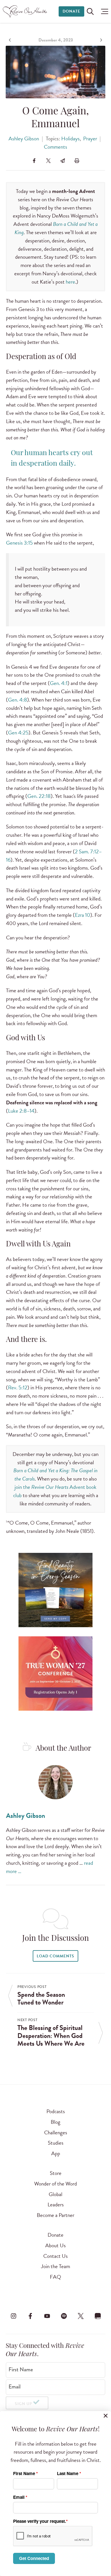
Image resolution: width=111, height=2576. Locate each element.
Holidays (70, 139)
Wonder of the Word (55, 2184)
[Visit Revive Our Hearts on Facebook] (30, 2316)
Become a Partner (55, 2215)
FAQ (55, 2277)
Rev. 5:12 (18, 1387)
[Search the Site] (90, 11)
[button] (103, 11)
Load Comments (55, 1956)
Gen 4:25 (18, 733)
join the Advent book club (55, 1491)
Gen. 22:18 (39, 796)
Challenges (56, 2132)
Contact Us (55, 2256)
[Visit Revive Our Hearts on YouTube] (47, 2316)
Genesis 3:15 (19, 543)
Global (55, 2194)
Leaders (56, 2205)
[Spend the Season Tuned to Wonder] (11, 40)
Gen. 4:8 (18, 700)
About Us (55, 2245)
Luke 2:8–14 (21, 1111)
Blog (55, 2122)
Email (15, 2387)
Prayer (90, 139)
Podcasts (56, 2111)
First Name (21, 2370)
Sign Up (23, 2404)
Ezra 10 (83, 915)
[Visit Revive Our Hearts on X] (81, 2316)
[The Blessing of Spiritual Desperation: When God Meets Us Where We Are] (100, 40)
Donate (71, 11)
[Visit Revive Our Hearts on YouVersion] (98, 2316)
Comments (55, 147)
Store (56, 2173)
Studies (56, 2143)
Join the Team (55, 2266)
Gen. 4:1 (59, 683)
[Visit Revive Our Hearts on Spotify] (64, 2316)
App (56, 2153)
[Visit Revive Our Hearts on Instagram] (13, 2316)
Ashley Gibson (24, 139)
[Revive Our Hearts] (26, 11)
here (70, 282)
